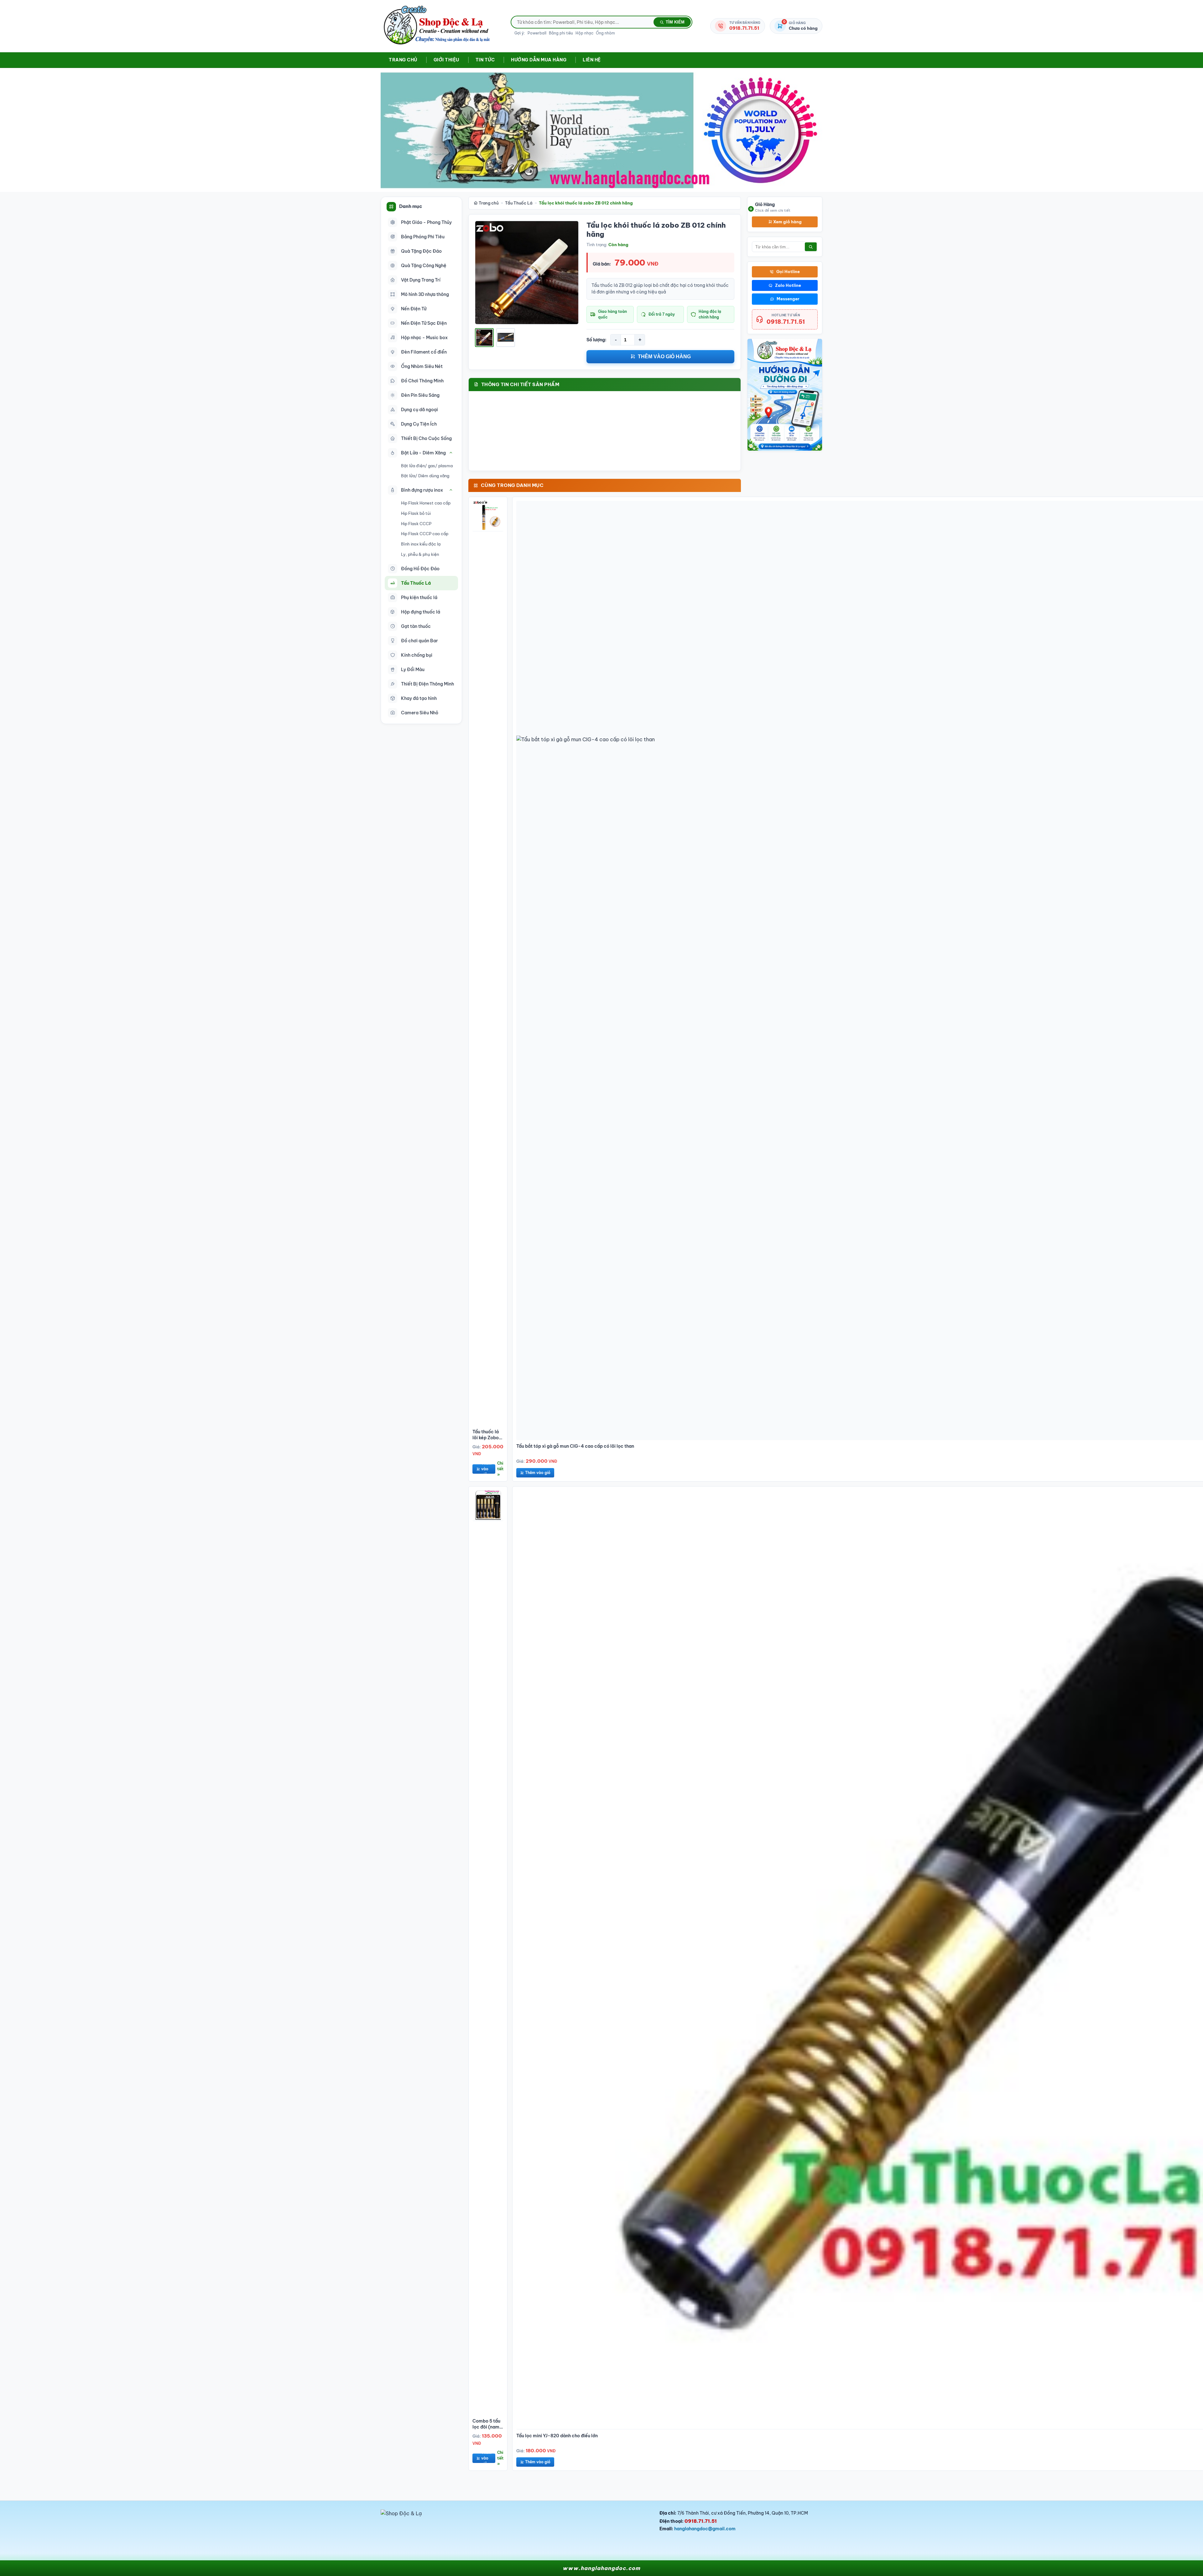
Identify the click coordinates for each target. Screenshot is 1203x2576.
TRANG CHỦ (403, 60)
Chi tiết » (500, 1469)
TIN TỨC (485, 60)
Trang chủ (488, 203)
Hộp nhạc (584, 33)
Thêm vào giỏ (486, 1469)
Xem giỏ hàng (787, 221)
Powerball (537, 33)
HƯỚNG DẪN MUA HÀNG (539, 60)
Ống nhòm (605, 33)
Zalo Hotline (788, 285)
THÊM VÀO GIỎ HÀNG (664, 357)
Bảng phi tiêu (561, 33)
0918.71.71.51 (786, 321)
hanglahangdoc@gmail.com (705, 2529)
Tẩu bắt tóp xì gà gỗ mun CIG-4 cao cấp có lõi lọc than (575, 1446)
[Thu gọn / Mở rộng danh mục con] (451, 453)
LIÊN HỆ (592, 60)
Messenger (788, 299)
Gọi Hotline (788, 272)
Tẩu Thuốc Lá (519, 203)
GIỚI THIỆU (446, 60)
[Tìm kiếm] (811, 247)
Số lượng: (596, 340)
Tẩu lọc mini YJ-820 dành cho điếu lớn (557, 2436)
